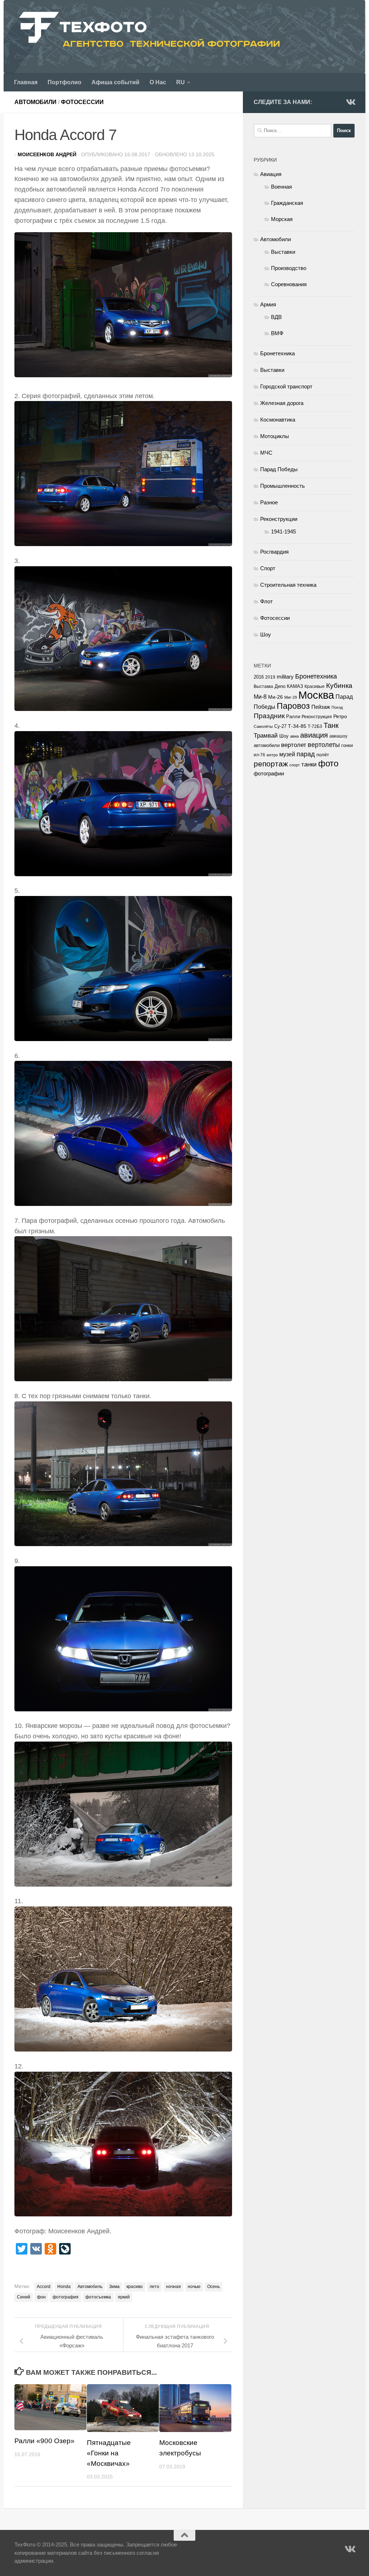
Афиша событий (115, 82)
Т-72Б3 (315, 726)
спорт (295, 765)
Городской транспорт (286, 386)
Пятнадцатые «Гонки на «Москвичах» (109, 2453)
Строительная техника (288, 585)
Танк (331, 725)
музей (287, 754)
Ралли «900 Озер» (45, 2441)
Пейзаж (321, 707)
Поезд (337, 707)
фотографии (269, 774)
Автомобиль (90, 2287)
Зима (114, 2287)
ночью (194, 2287)
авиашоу (338, 736)
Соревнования (289, 284)
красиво (135, 2287)
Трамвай (266, 736)
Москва (316, 695)
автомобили (267, 745)
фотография (66, 2297)
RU (181, 82)
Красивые (315, 686)
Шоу (266, 634)
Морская (282, 219)
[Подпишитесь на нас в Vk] (350, 102)
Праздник (269, 716)
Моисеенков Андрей (47, 154)
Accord (44, 2287)
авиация (314, 735)
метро (272, 755)
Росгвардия (274, 552)
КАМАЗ (295, 686)
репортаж (271, 764)
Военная (281, 187)
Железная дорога (282, 403)
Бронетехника (277, 353)
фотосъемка (98, 2297)
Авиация (271, 174)
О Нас (158, 82)
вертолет (294, 745)
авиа (294, 736)
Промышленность (283, 486)
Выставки (283, 252)
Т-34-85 (297, 726)
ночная (174, 2287)
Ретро (340, 716)
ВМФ (277, 333)
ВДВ (276, 317)
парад (306, 754)
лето (154, 2287)
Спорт (268, 568)
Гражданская (287, 203)
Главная (26, 82)
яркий (124, 2297)
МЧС (266, 453)
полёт (323, 755)
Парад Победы (279, 469)
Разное (269, 502)
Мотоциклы (275, 436)
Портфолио (65, 82)
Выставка (263, 686)
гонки (347, 745)
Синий (24, 2297)
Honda (64, 2287)
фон (41, 2297)
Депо (280, 686)
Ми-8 (260, 697)
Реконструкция (317, 717)
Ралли (293, 717)
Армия (268, 304)
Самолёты (263, 726)
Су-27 (280, 726)
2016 (259, 677)
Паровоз (293, 706)
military (285, 677)
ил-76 (259, 755)
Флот (266, 601)
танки (309, 764)
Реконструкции (279, 519)
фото (328, 763)
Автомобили (35, 102)
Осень (214, 2287)
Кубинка (339, 686)
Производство (289, 268)
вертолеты (324, 745)
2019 (270, 677)
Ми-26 (275, 697)
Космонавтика (278, 420)
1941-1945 (283, 532)
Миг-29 (291, 697)
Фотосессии (82, 102)
